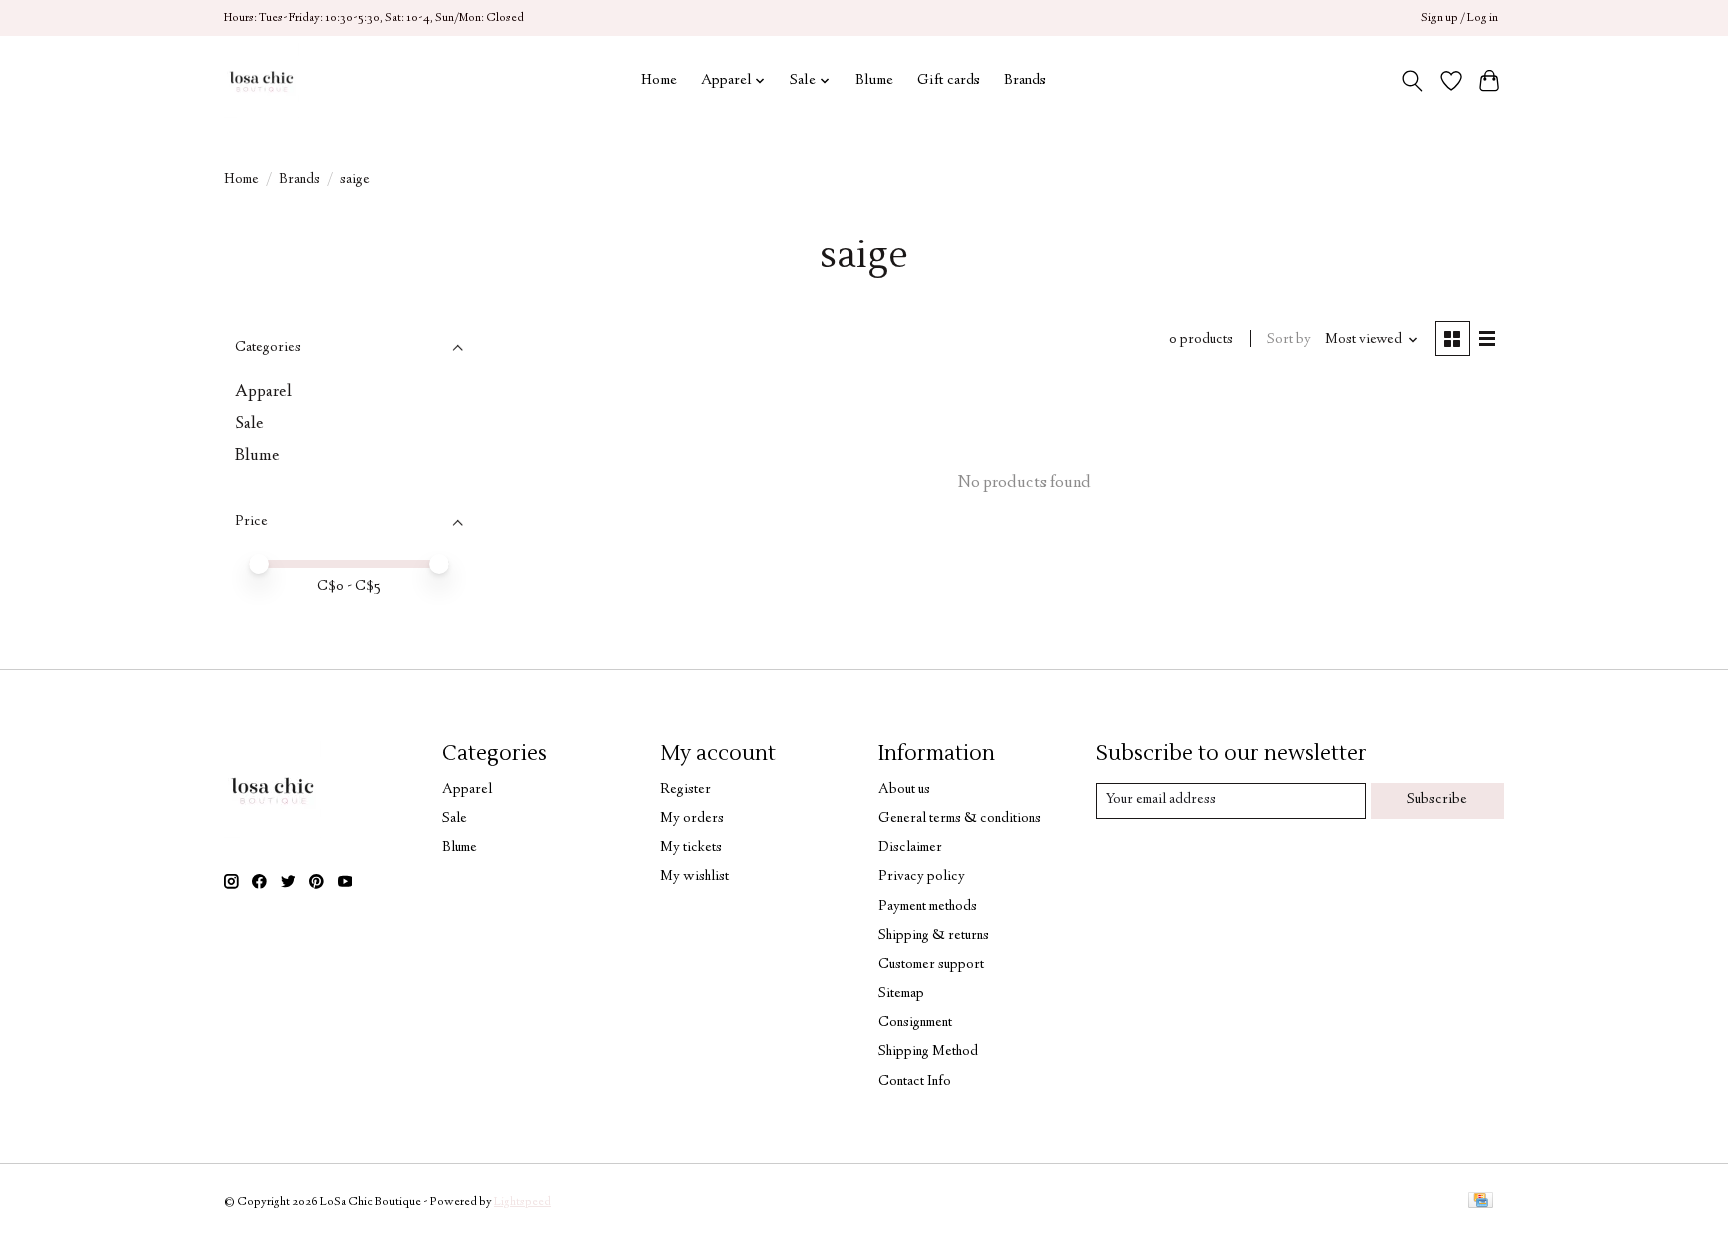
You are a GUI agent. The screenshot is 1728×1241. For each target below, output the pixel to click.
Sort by (1289, 340)
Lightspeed (522, 1202)
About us (904, 790)
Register (685, 790)
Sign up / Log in (1459, 18)
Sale (249, 424)
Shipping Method (928, 1052)
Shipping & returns (933, 936)
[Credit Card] (1480, 1203)
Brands (1025, 80)
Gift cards (948, 80)
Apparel (263, 392)
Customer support (931, 965)
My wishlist (694, 877)
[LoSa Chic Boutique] (261, 80)
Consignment (915, 1023)
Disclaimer (910, 848)
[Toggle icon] (1412, 81)
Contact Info (914, 1082)
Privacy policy (921, 877)
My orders (692, 819)
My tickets (691, 848)
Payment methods (927, 907)
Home (659, 80)
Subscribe (1437, 800)
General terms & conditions (959, 819)
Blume (874, 80)
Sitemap (901, 994)
